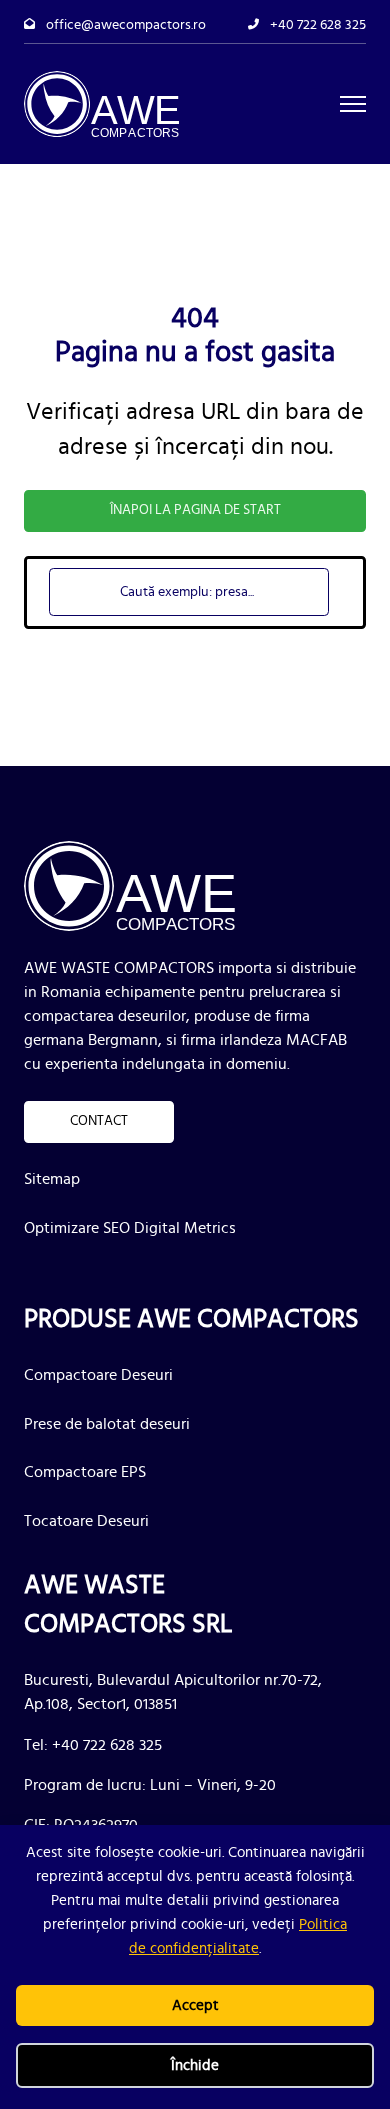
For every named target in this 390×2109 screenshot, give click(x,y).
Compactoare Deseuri (98, 1375)
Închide (195, 2065)
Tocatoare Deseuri (86, 1521)
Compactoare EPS (85, 1472)
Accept (195, 2005)
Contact (99, 1121)
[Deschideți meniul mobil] (353, 104)
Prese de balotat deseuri (107, 1424)
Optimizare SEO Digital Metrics (130, 1228)
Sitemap (52, 1179)
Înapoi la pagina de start (195, 510)
